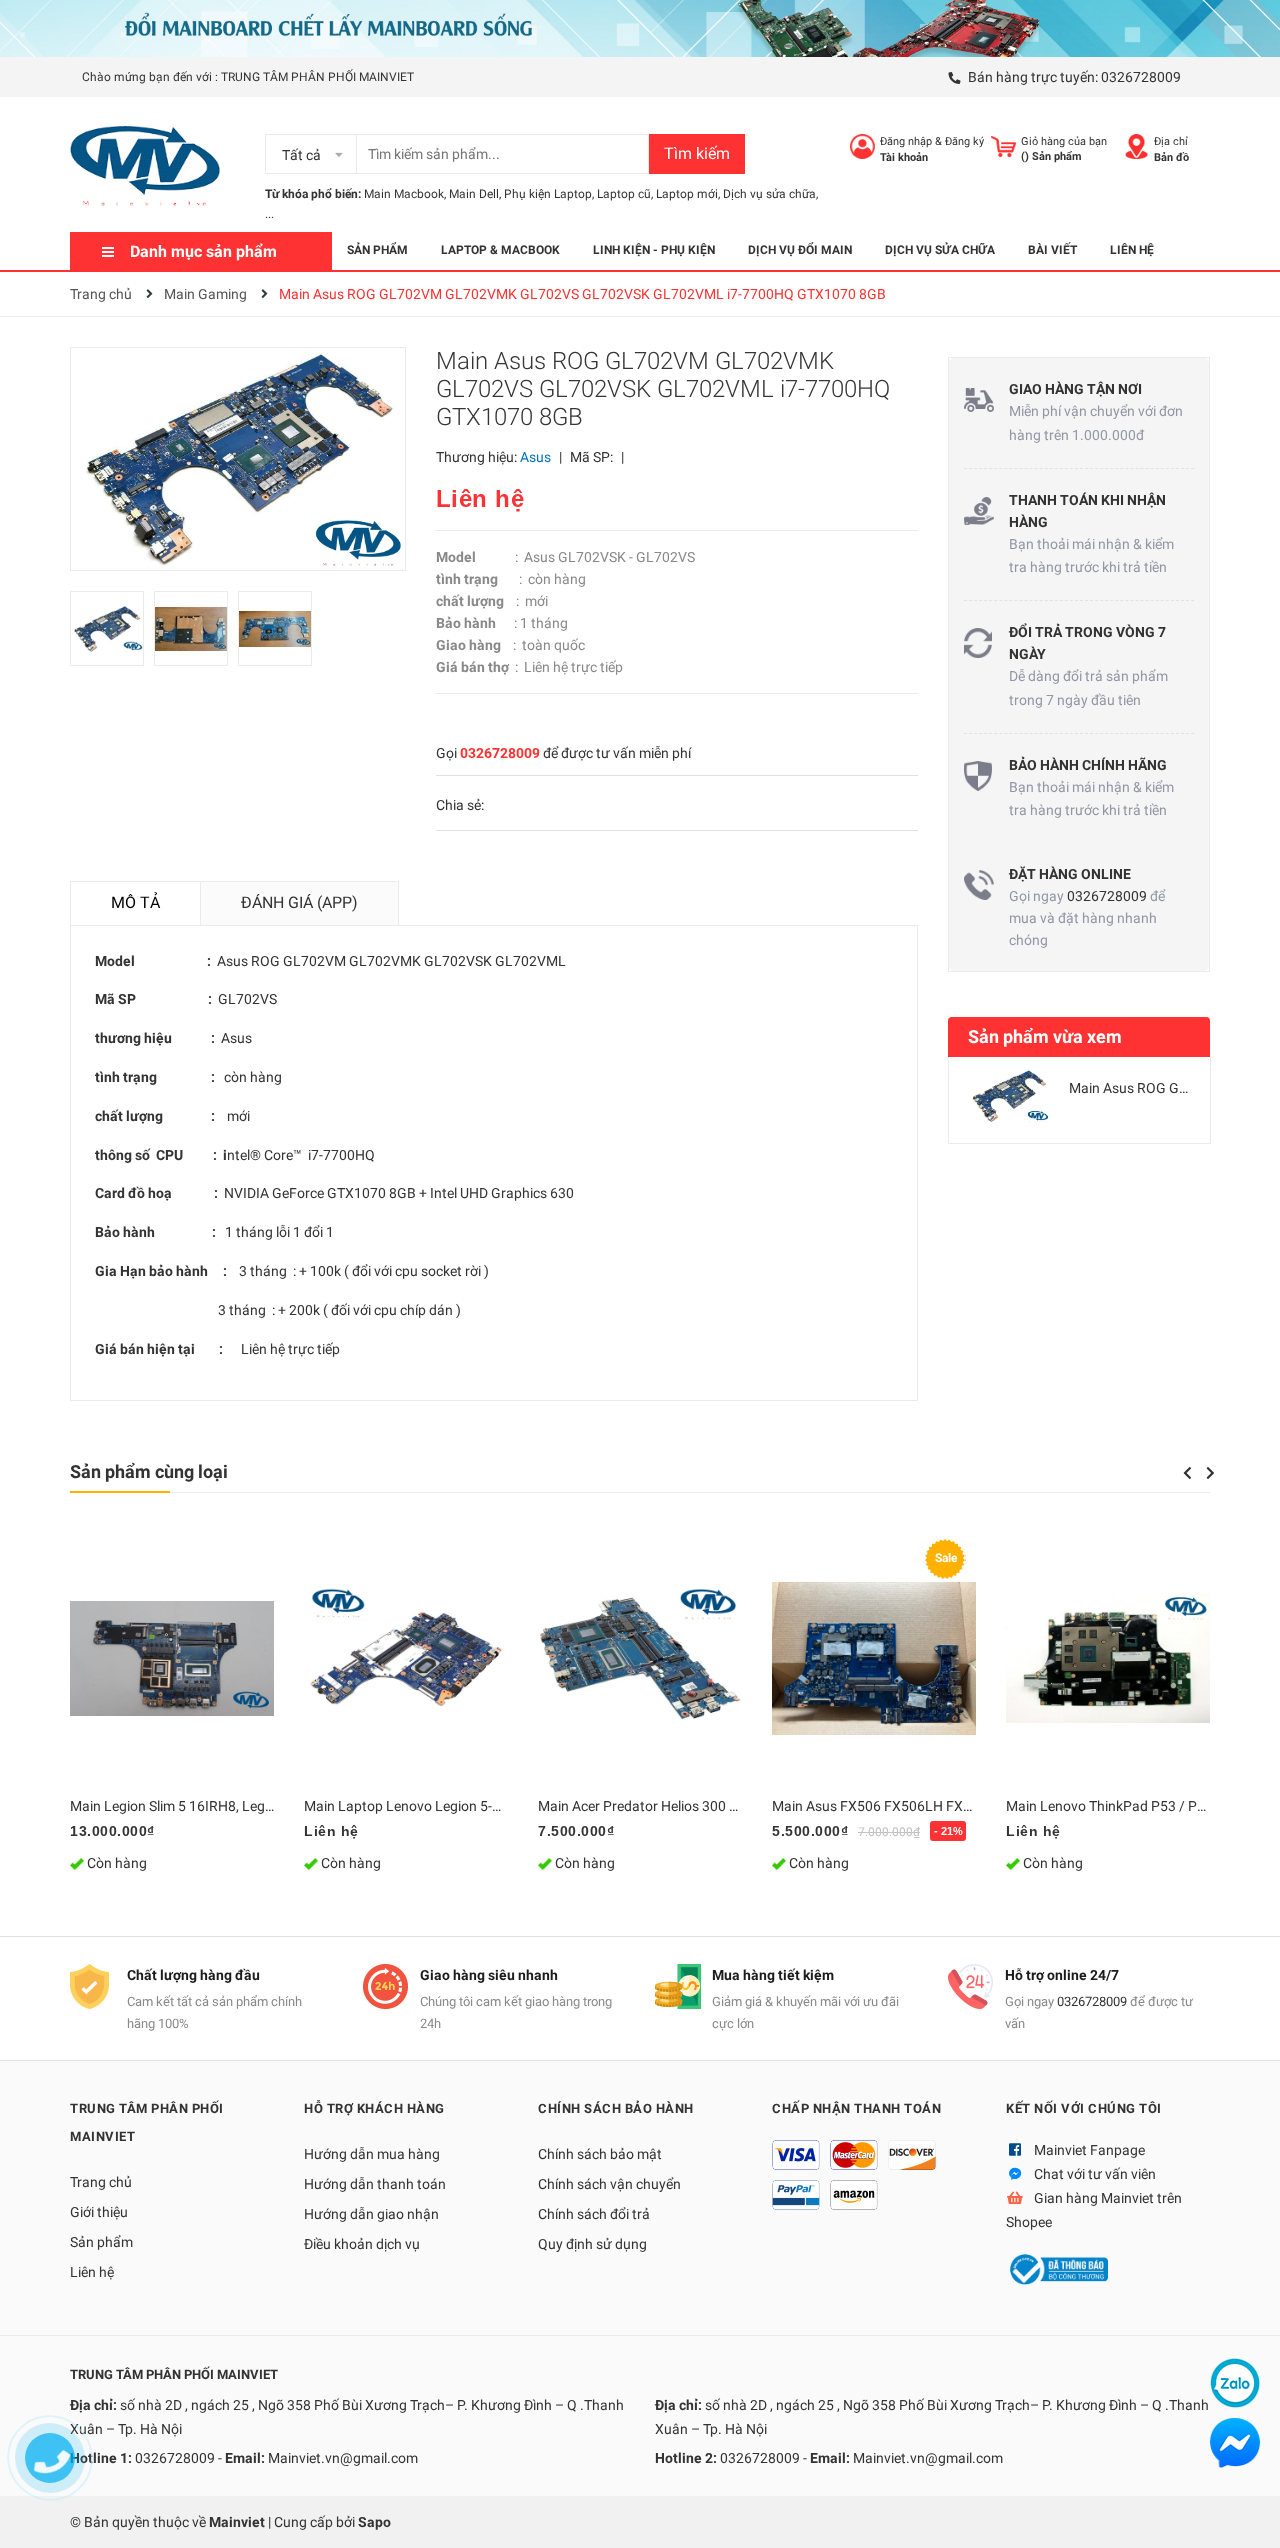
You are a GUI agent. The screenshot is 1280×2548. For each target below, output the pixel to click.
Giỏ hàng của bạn (1064, 141)
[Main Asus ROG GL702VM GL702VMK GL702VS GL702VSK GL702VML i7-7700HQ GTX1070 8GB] (1009, 1095)
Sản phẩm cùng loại (149, 1471)
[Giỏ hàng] (1003, 146)
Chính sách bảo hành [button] (616, 2108)
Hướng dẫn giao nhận (371, 2214)
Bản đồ (1171, 157)
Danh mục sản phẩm (203, 251)
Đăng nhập (906, 141)
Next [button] (1210, 1473)
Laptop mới (687, 194)
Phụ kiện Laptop (548, 194)
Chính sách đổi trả (594, 2214)
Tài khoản (904, 157)
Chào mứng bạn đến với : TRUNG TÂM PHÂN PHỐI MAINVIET (248, 77)
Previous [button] (1187, 1473)
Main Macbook (404, 194)
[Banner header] (640, 27)
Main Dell (474, 194)
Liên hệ (92, 2272)
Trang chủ (101, 2182)
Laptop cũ (624, 194)
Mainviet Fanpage (1089, 2150)
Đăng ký (964, 141)
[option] (112, 633)
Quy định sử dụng (592, 2244)
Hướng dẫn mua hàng (372, 2154)
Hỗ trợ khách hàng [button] (374, 2108)
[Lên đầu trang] (1245, 2513)
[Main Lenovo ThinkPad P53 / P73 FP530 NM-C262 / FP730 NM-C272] (1108, 1658)
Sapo (374, 2522)
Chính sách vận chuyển (609, 2184)
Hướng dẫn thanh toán (375, 2184)
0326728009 (1141, 77)
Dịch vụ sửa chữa (769, 194)
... (269, 214)
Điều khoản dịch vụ (362, 2244)
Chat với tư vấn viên (1095, 2174)
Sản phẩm (101, 2242)
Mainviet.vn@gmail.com (343, 2458)
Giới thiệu (99, 2212)
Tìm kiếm (697, 153)
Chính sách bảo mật (600, 2154)
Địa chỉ (1171, 141)
